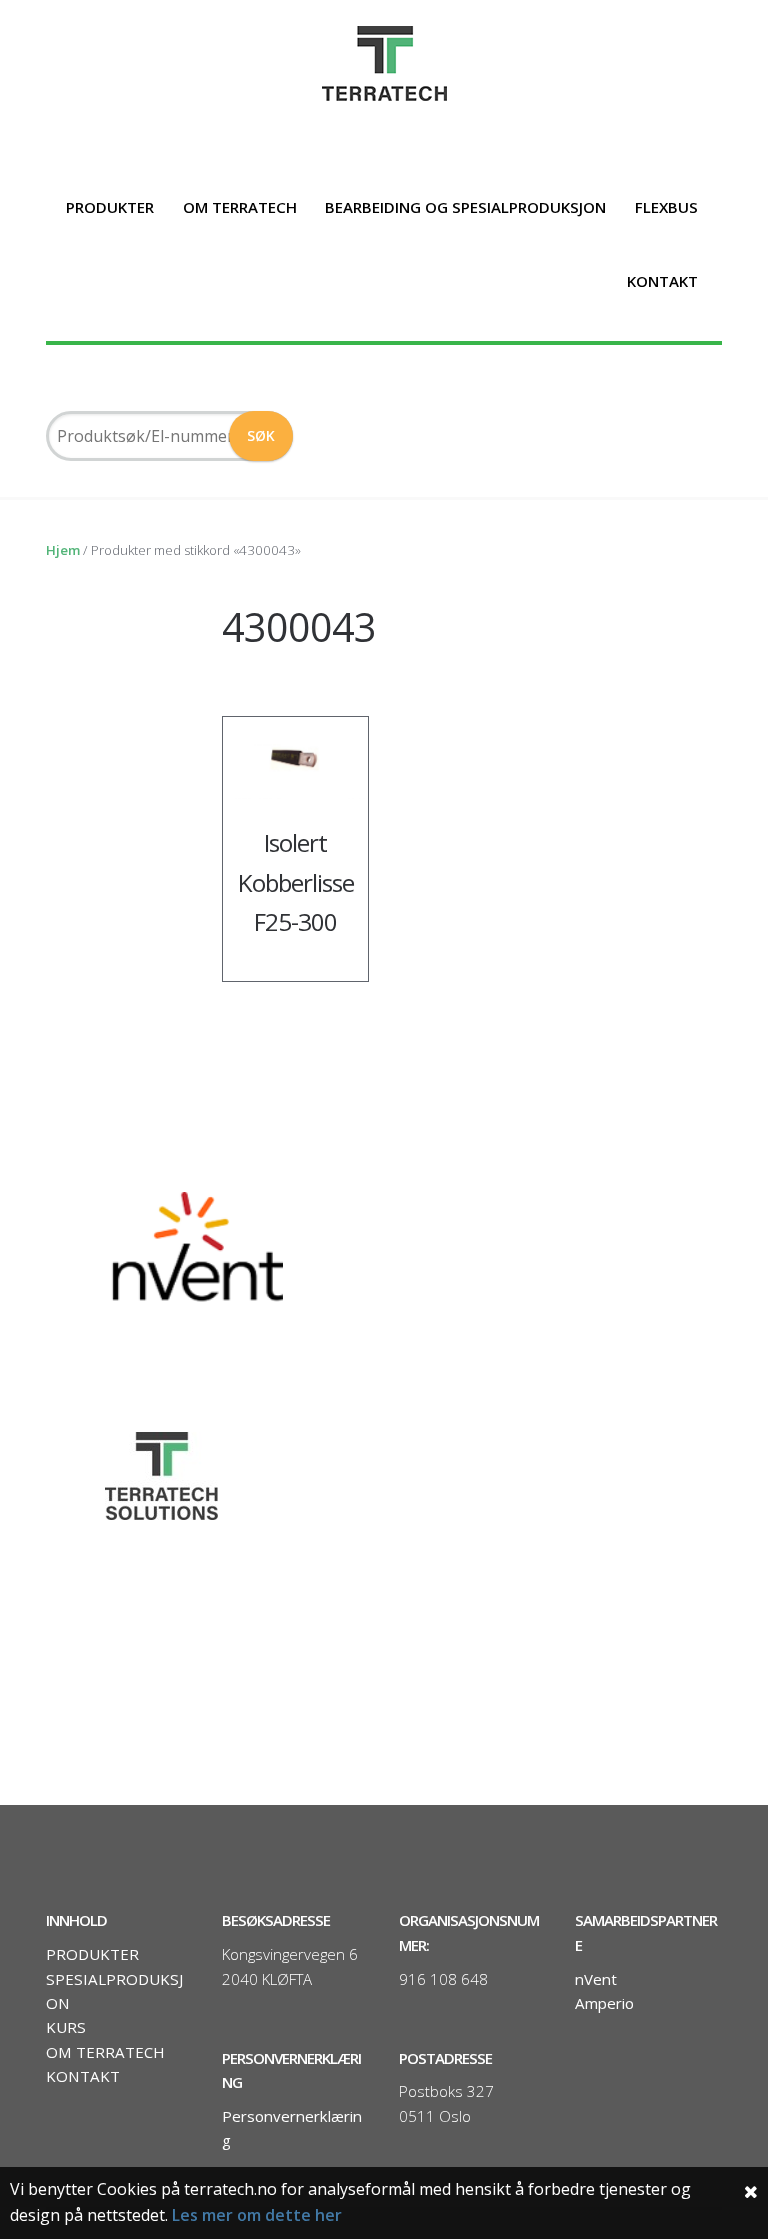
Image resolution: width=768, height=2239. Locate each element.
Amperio (604, 2003)
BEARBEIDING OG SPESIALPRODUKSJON (465, 207)
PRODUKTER (110, 207)
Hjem (63, 550)
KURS (66, 2027)
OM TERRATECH (240, 207)
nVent (596, 1979)
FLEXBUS (666, 207)
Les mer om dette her (257, 2215)
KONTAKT (662, 281)
